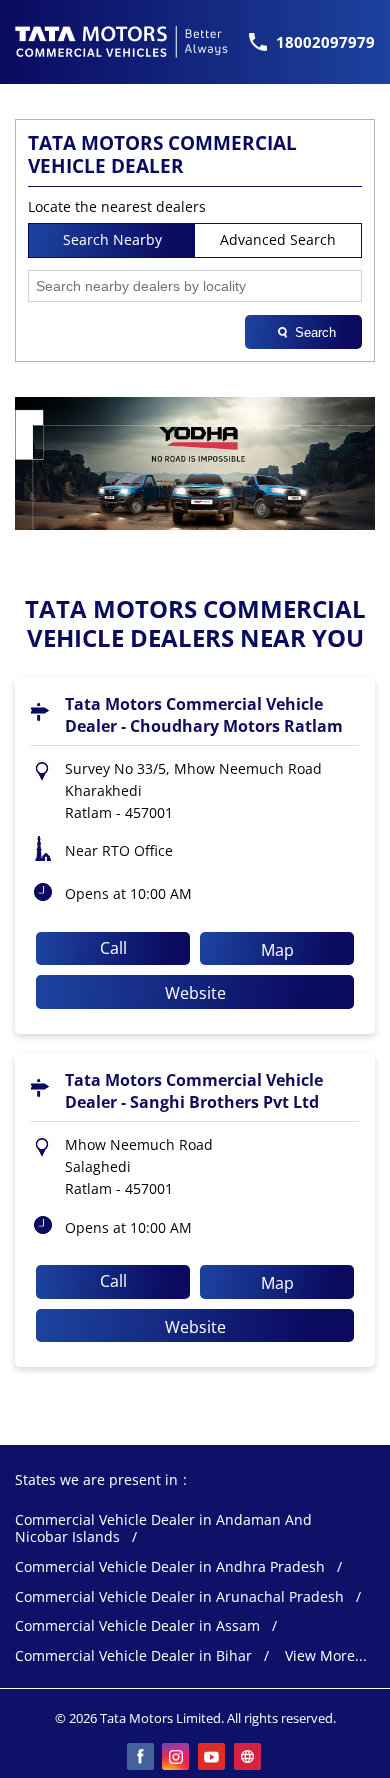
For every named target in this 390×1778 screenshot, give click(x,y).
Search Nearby (112, 239)
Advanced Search (278, 239)
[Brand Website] (249, 1758)
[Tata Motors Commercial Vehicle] (122, 42)
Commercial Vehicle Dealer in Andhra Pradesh (170, 1567)
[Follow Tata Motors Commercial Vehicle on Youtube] (213, 1758)
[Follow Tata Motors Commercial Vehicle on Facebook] (141, 1758)
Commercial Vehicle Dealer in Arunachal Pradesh (179, 1597)
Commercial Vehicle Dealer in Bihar (133, 1656)
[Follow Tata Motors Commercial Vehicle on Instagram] (177, 1758)
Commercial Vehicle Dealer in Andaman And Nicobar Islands (163, 1529)
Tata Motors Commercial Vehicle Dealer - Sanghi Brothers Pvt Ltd (194, 1091)
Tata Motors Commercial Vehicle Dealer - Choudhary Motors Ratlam (204, 715)
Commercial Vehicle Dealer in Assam (137, 1626)
